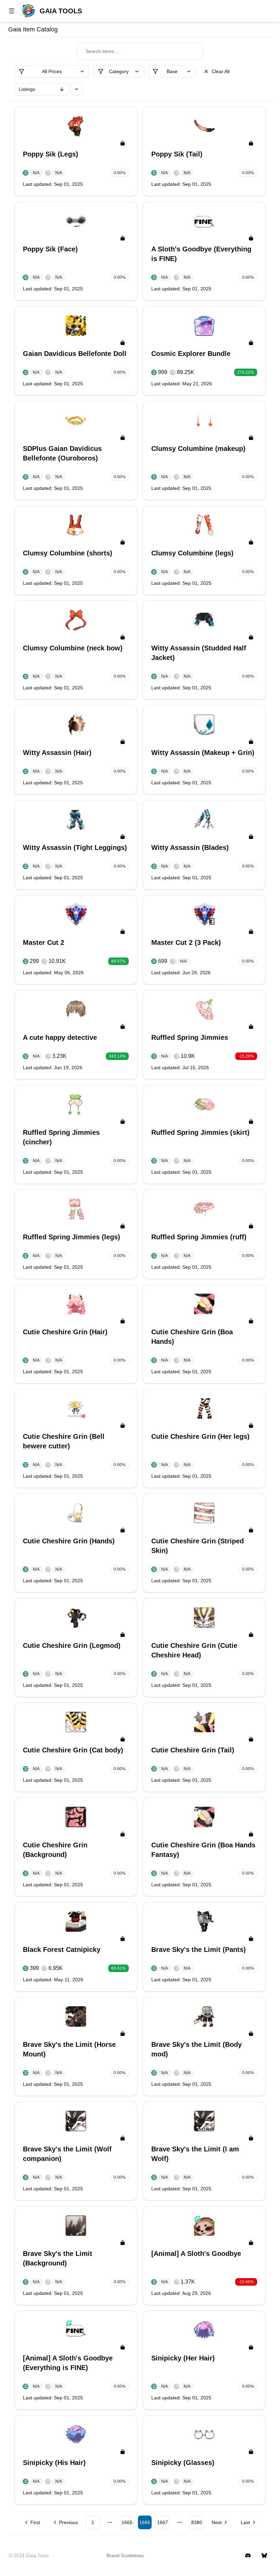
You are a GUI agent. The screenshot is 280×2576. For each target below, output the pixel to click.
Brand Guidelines (125, 2556)
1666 (145, 2522)
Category (119, 71)
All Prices (52, 71)
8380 (197, 2522)
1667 (163, 2522)
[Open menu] (12, 11)
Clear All (221, 71)
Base (172, 71)
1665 (127, 2522)
